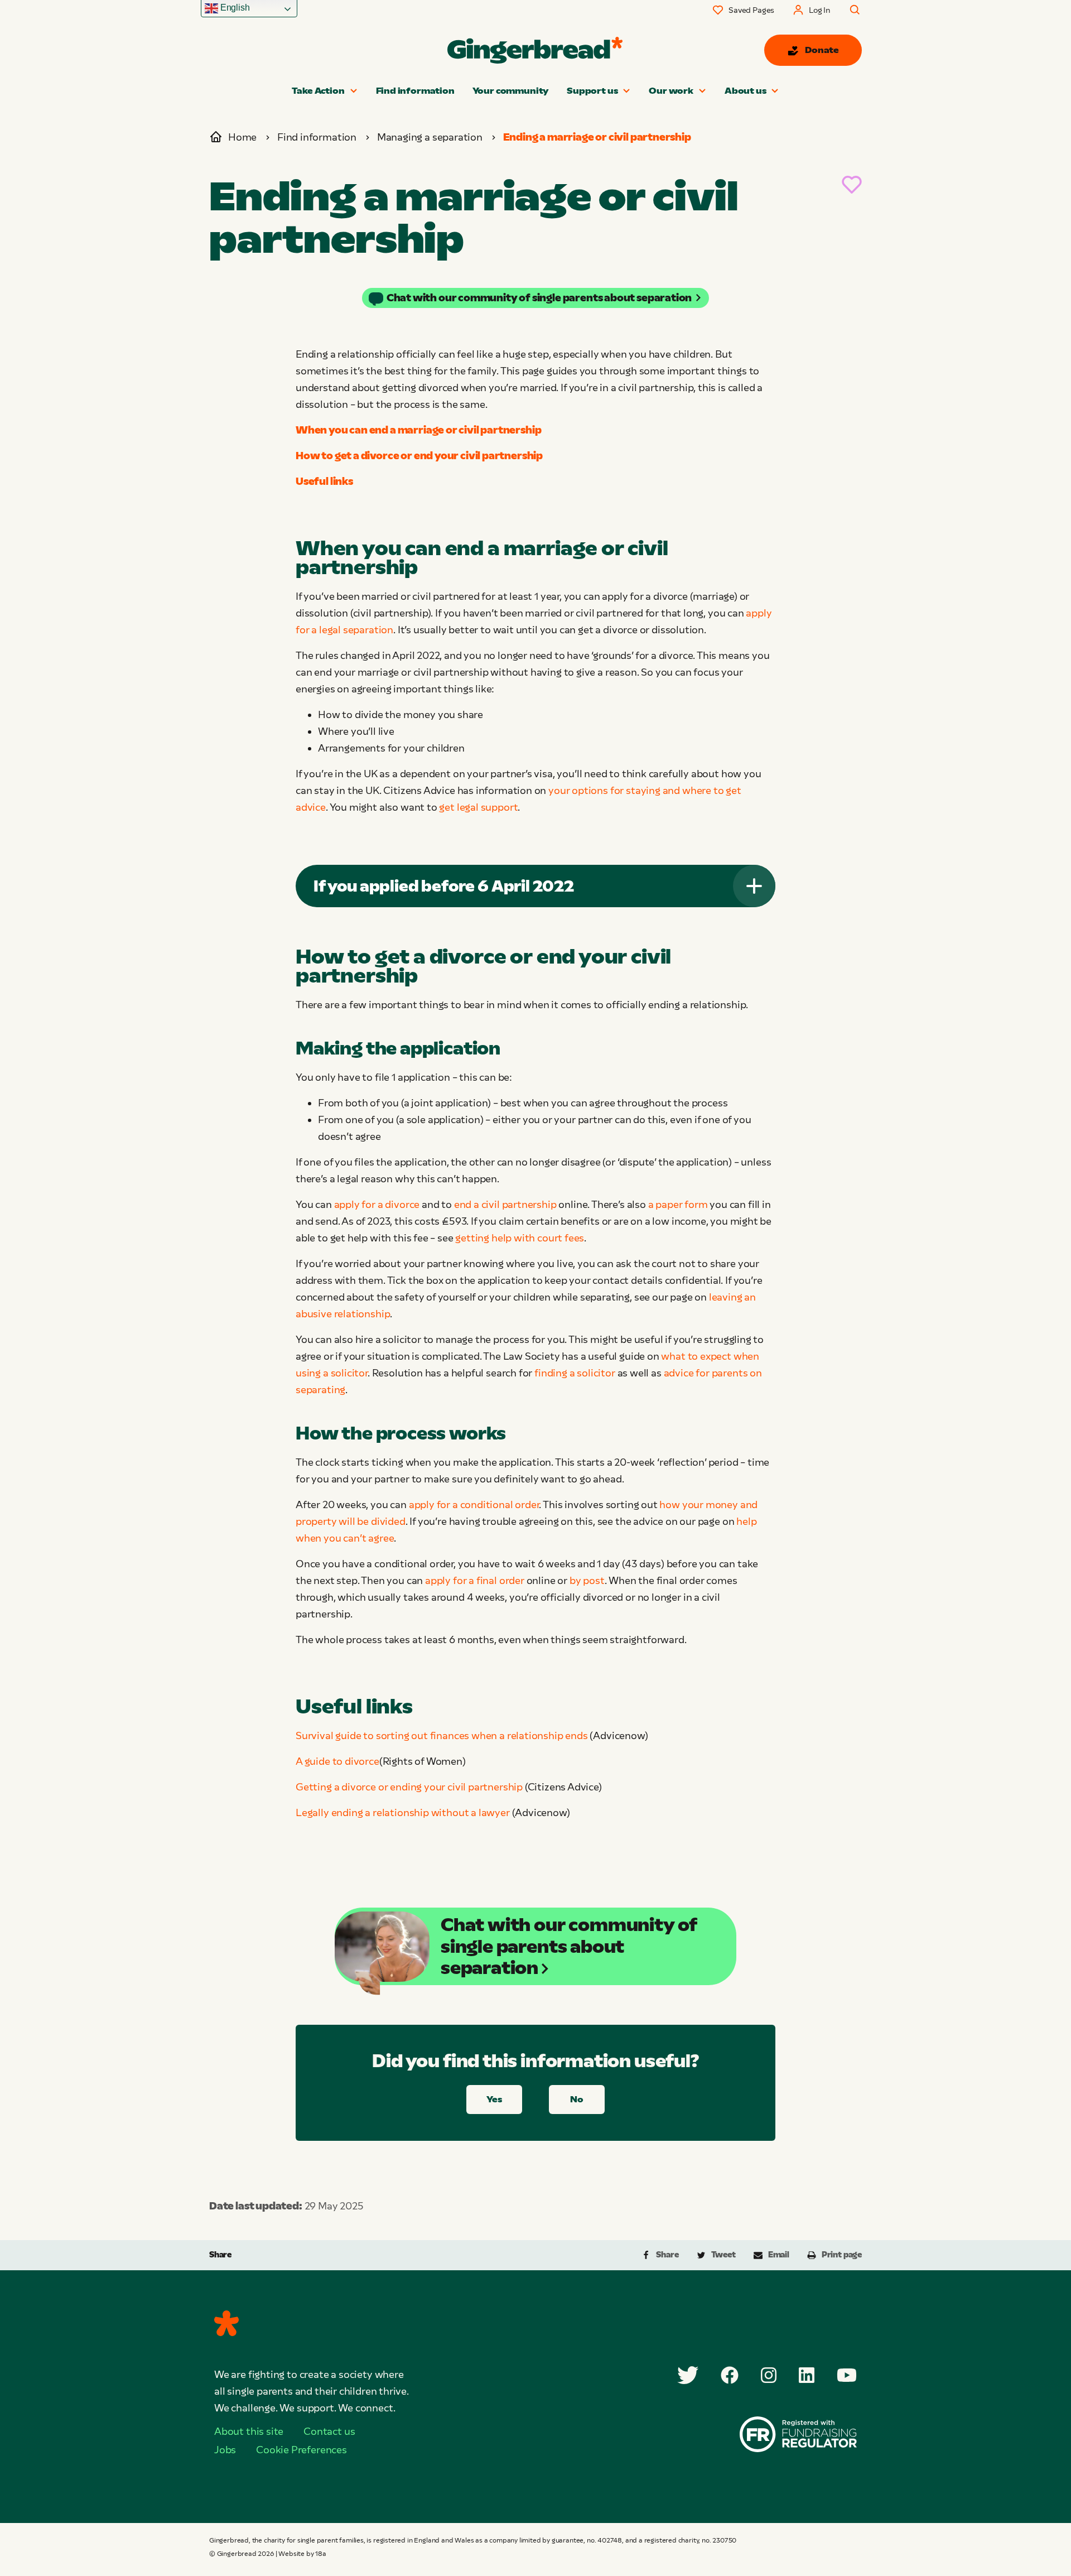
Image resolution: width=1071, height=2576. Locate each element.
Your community (511, 91)
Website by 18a (302, 2554)
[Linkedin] (807, 2375)
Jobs (225, 2450)
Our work (671, 91)
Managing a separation (430, 137)
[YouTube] (847, 2375)
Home (242, 137)
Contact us (329, 2431)
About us (746, 91)
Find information (415, 91)
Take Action (318, 91)
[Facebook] (730, 2375)
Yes (494, 2099)
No (577, 2099)
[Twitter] (688, 2375)
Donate (822, 50)
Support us (592, 91)
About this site (249, 2431)
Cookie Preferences (301, 2450)
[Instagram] (769, 2375)
